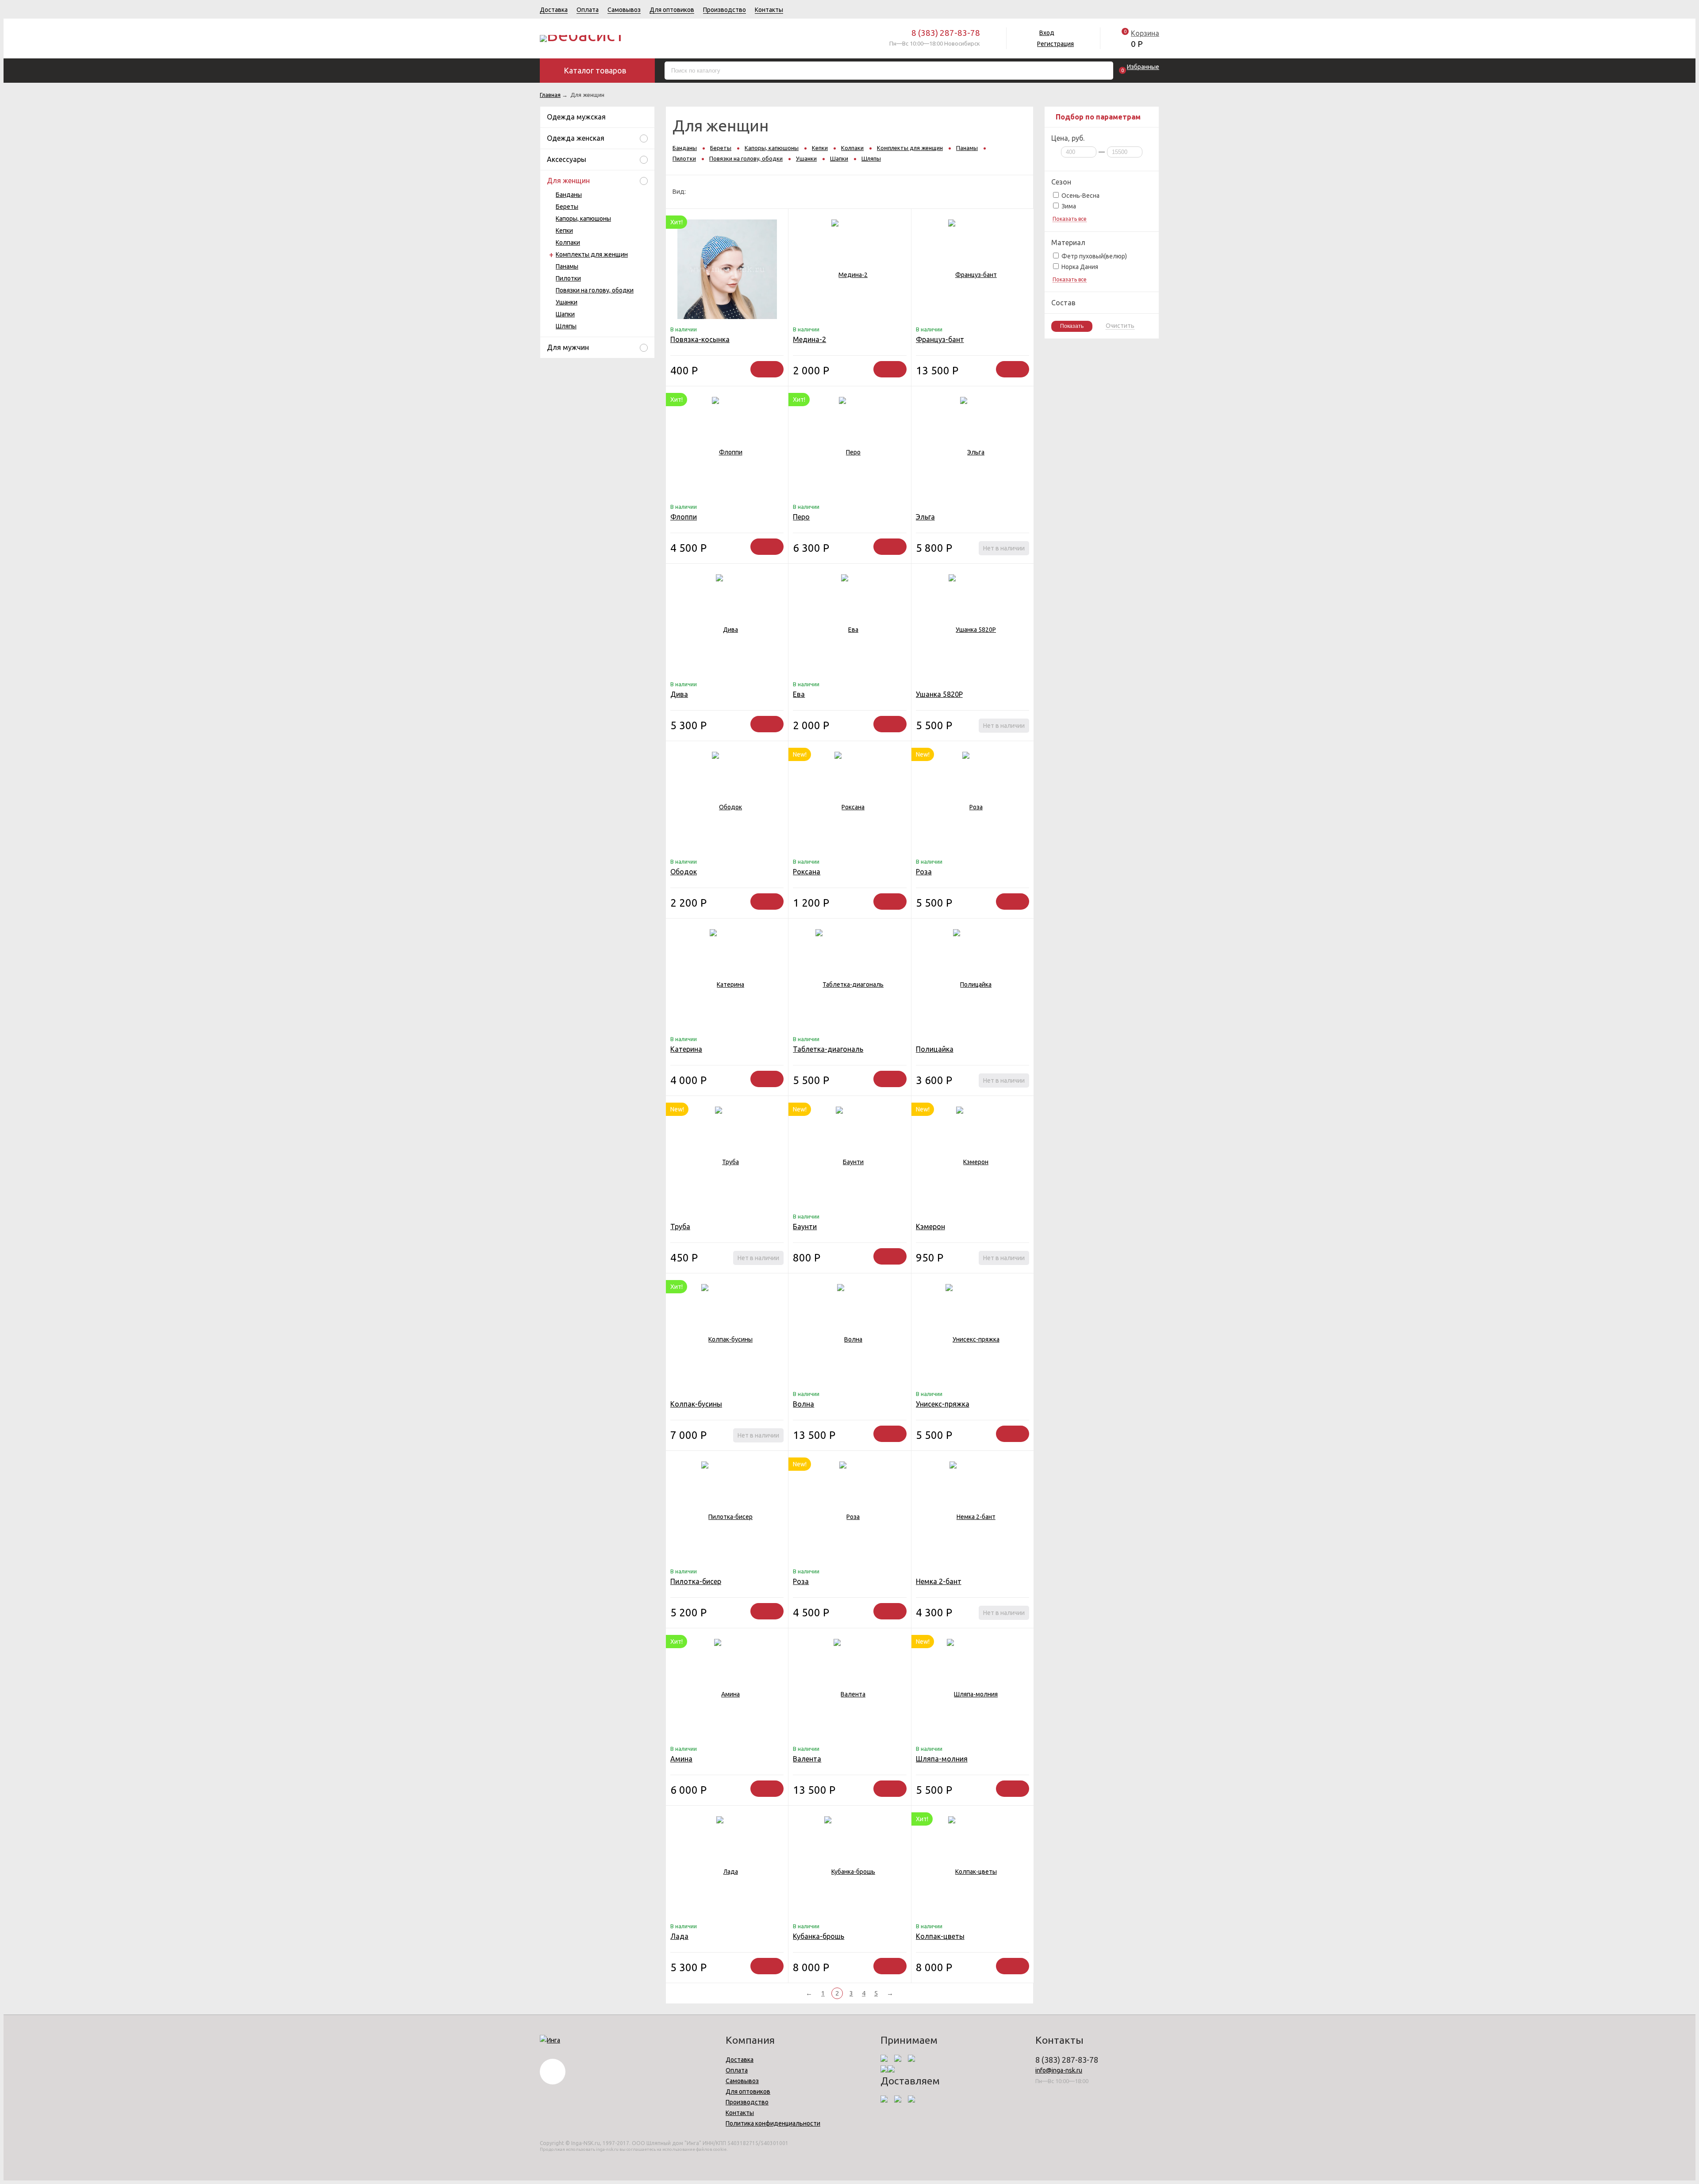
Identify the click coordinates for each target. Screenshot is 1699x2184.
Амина (681, 1759)
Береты (567, 207)
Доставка (554, 10)
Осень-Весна (1080, 196)
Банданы (569, 195)
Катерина (686, 1049)
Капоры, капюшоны (583, 219)
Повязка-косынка (700, 339)
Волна (803, 1404)
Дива (679, 694)
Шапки (565, 314)
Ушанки (567, 302)
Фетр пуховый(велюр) (1094, 256)
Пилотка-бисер (696, 1581)
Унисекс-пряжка (943, 1404)
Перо (801, 517)
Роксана (807, 872)
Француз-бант (940, 339)
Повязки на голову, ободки (595, 290)
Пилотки (568, 278)
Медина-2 (809, 339)
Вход (1047, 33)
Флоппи (684, 517)
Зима (1068, 206)
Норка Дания (1079, 267)
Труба (680, 1227)
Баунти (805, 1227)
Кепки (564, 231)
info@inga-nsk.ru (1059, 2070)
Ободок (684, 872)
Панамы (567, 266)
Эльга (925, 517)
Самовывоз (624, 10)
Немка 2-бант (939, 1581)
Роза (924, 872)
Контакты (769, 10)
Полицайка (935, 1049)
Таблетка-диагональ (828, 1049)
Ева (799, 694)
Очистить (1120, 326)
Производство (725, 10)
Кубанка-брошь (819, 1936)
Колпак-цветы (940, 1936)
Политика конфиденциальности (773, 2123)
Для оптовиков (672, 10)
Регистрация (1055, 44)
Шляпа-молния (942, 1759)
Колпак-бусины (696, 1404)
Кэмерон (930, 1227)
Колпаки (568, 242)
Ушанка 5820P (939, 694)
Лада (679, 1936)
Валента (807, 1759)
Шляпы (566, 326)
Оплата (588, 10)
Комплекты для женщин (592, 254)
